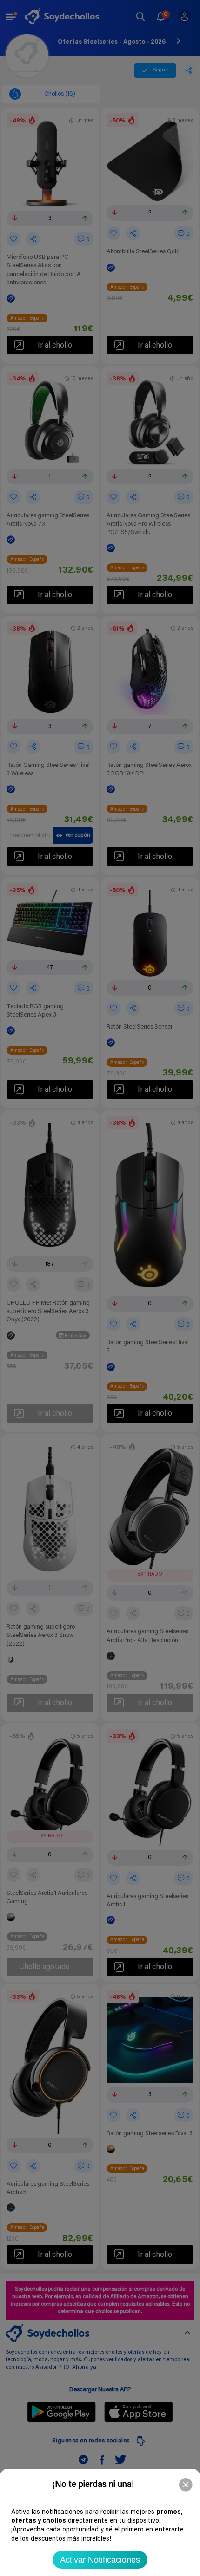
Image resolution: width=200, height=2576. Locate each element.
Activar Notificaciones (100, 2560)
